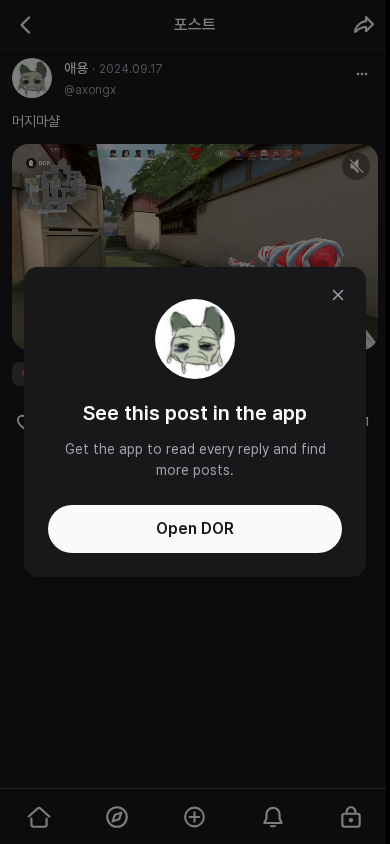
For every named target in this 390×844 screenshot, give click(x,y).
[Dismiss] (338, 295)
